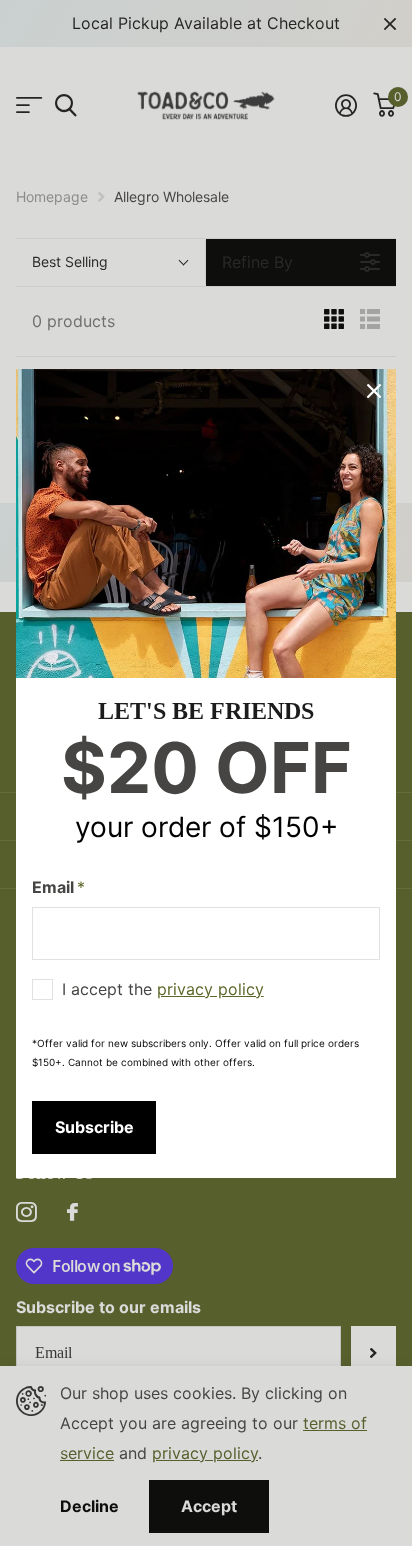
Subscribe (94, 1126)
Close (374, 391)
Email (58, 887)
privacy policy (210, 988)
